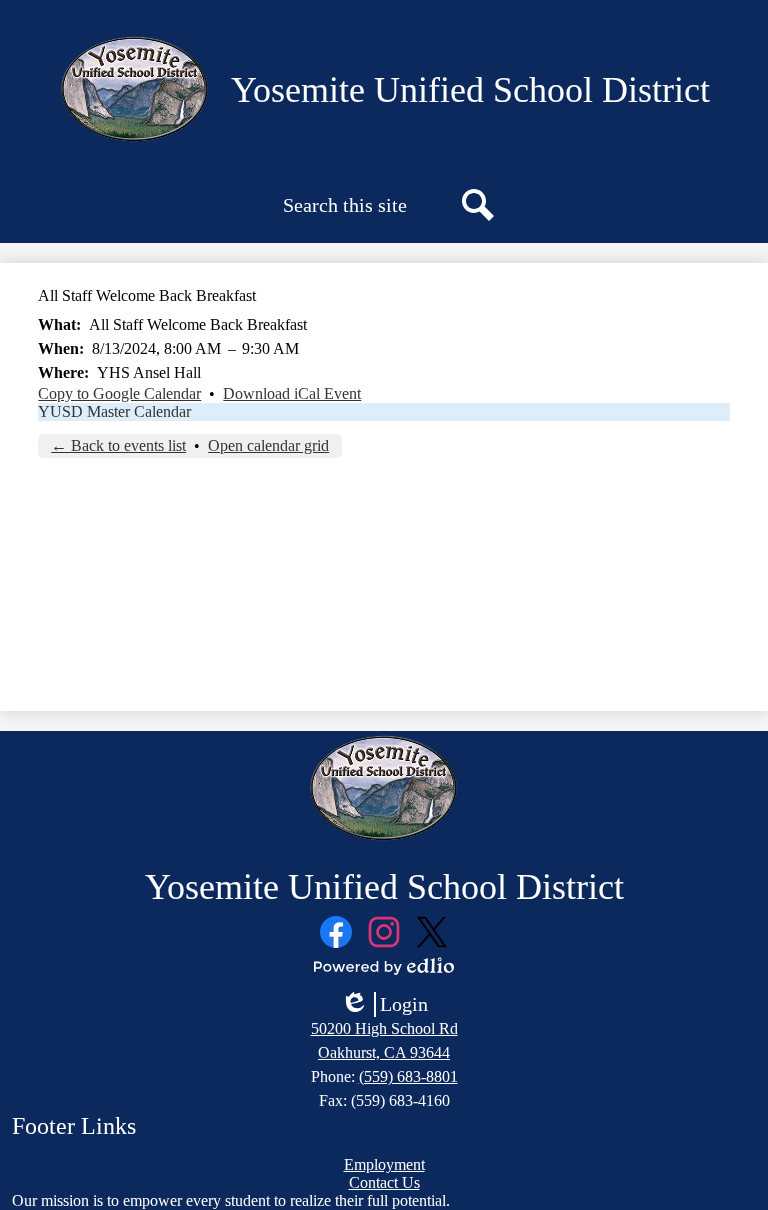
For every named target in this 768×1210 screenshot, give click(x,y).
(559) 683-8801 (408, 1076)
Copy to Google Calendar (119, 393)
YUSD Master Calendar (114, 411)
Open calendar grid (268, 445)
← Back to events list (118, 445)
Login (384, 1005)
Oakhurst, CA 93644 (384, 1052)
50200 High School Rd (384, 1028)
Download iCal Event (292, 393)
